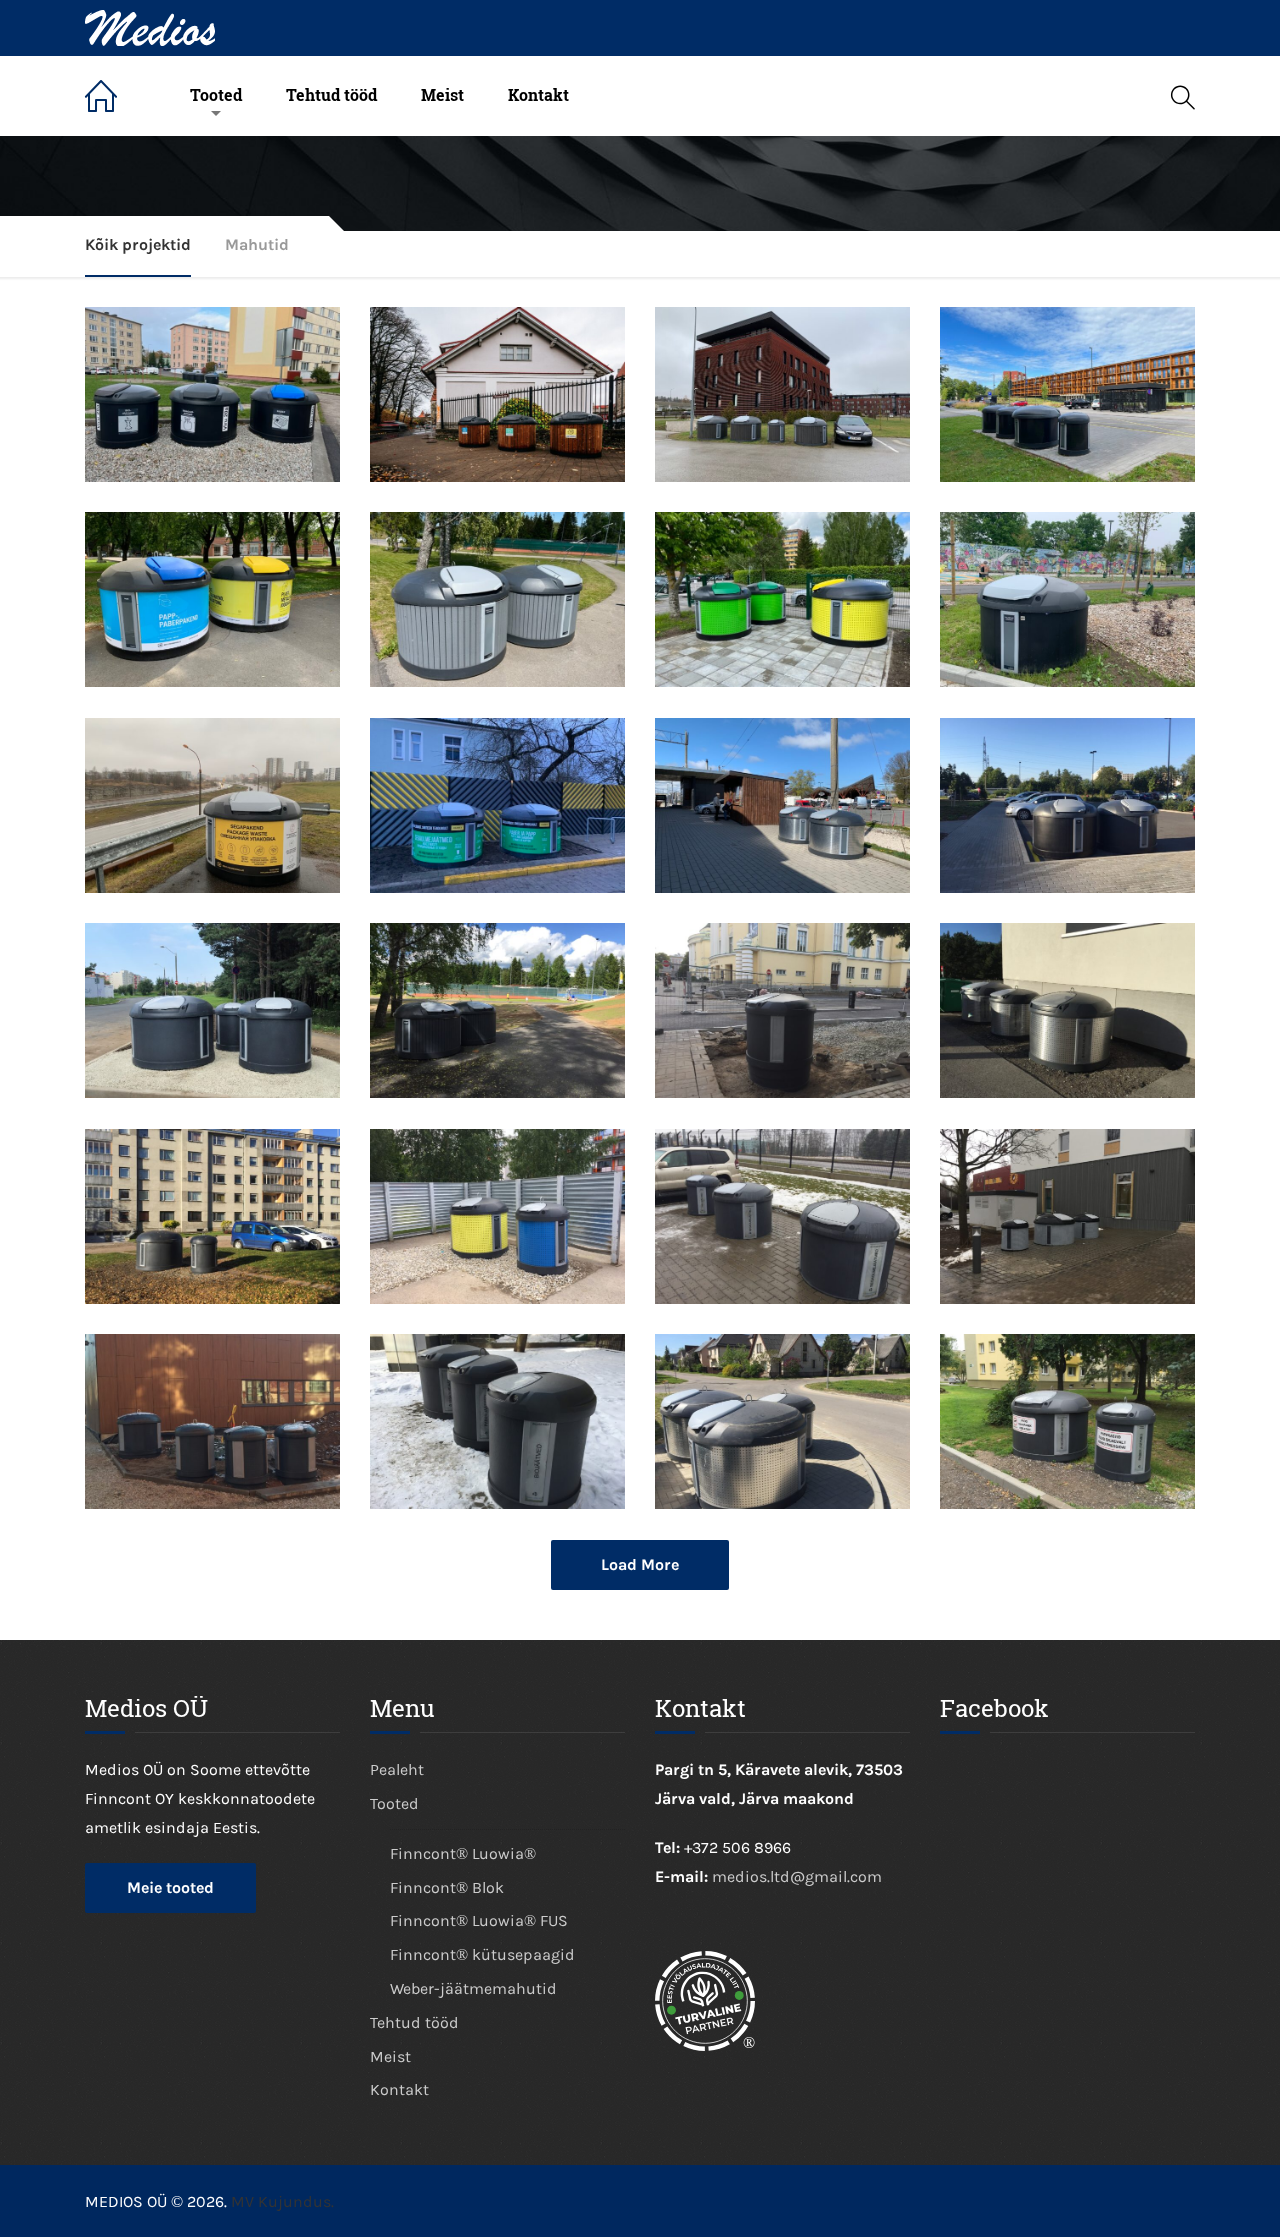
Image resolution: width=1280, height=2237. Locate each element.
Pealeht (118, 95)
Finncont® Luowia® (463, 1853)
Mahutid (257, 244)
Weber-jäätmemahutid (473, 1988)
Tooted (216, 94)
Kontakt (538, 94)
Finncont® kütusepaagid (482, 1954)
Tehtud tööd (331, 94)
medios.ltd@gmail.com (797, 1876)
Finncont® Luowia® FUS (479, 1920)
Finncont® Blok (447, 1887)
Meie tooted (170, 1887)
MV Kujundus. (282, 2201)
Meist (442, 94)
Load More (640, 1564)
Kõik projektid (138, 244)
